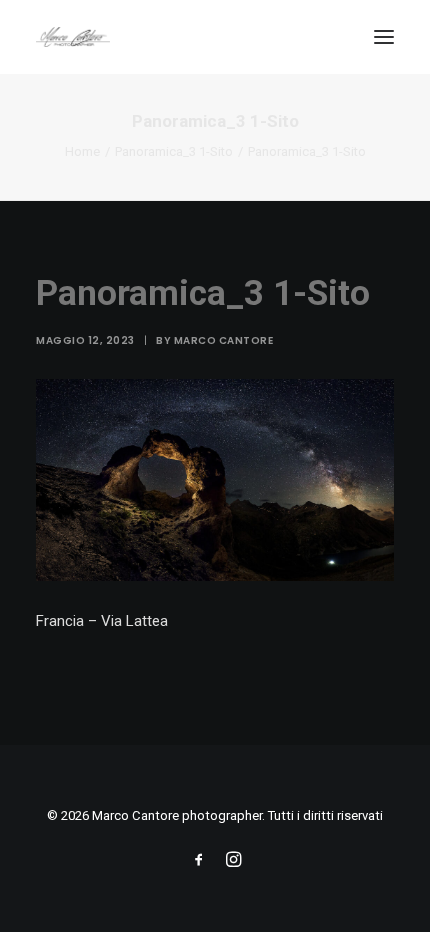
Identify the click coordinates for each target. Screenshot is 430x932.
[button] (384, 37)
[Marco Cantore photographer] (73, 37)
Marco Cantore (224, 340)
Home (82, 151)
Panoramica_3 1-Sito (174, 151)
